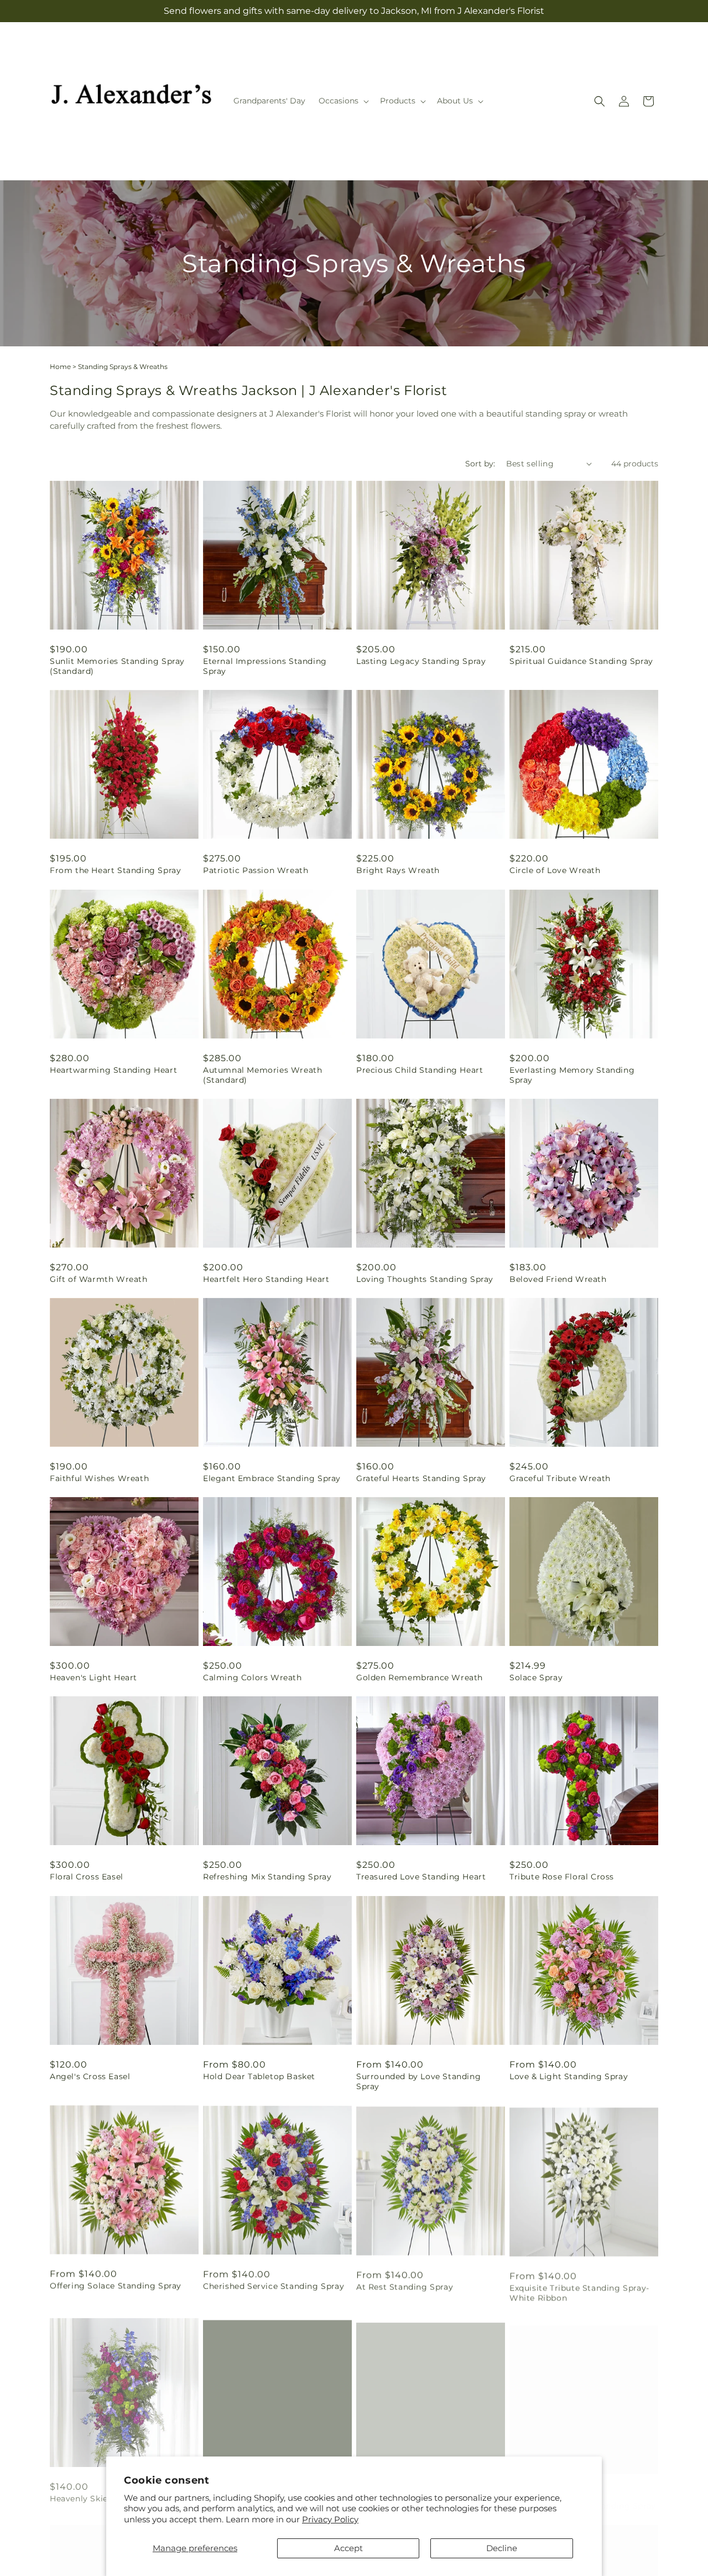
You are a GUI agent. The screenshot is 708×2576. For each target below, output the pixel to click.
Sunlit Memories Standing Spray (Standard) (117, 666)
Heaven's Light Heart (93, 1677)
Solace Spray (536, 1677)
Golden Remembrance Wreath (420, 1677)
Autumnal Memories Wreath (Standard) (262, 1075)
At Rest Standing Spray (405, 2286)
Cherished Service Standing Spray (274, 2286)
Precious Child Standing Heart (420, 1070)
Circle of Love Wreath (555, 870)
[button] (343, 101)
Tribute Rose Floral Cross (562, 1877)
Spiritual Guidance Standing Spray (581, 661)
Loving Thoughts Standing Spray (425, 1279)
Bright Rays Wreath (398, 870)
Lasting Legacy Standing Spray (421, 661)
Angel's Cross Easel (90, 2076)
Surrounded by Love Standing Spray (418, 2081)
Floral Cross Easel (87, 1877)
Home (60, 367)
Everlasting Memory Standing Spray (572, 1075)
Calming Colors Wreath (253, 1677)
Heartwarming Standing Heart (113, 1070)
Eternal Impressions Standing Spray (265, 666)
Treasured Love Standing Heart (421, 1877)
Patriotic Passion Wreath (256, 870)
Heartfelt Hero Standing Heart (266, 1279)
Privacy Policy (330, 2519)
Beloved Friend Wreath (558, 1279)
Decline (502, 2548)
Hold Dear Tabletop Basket (259, 2076)
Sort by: (480, 464)
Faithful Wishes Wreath (99, 1478)
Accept (348, 2548)
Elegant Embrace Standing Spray (272, 1478)
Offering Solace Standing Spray (116, 2286)
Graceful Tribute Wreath (560, 1478)
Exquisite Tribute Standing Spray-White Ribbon (579, 2291)
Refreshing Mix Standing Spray (267, 1877)
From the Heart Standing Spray (115, 870)
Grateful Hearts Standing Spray (421, 1478)
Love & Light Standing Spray (569, 2076)
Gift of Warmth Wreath (99, 1279)
